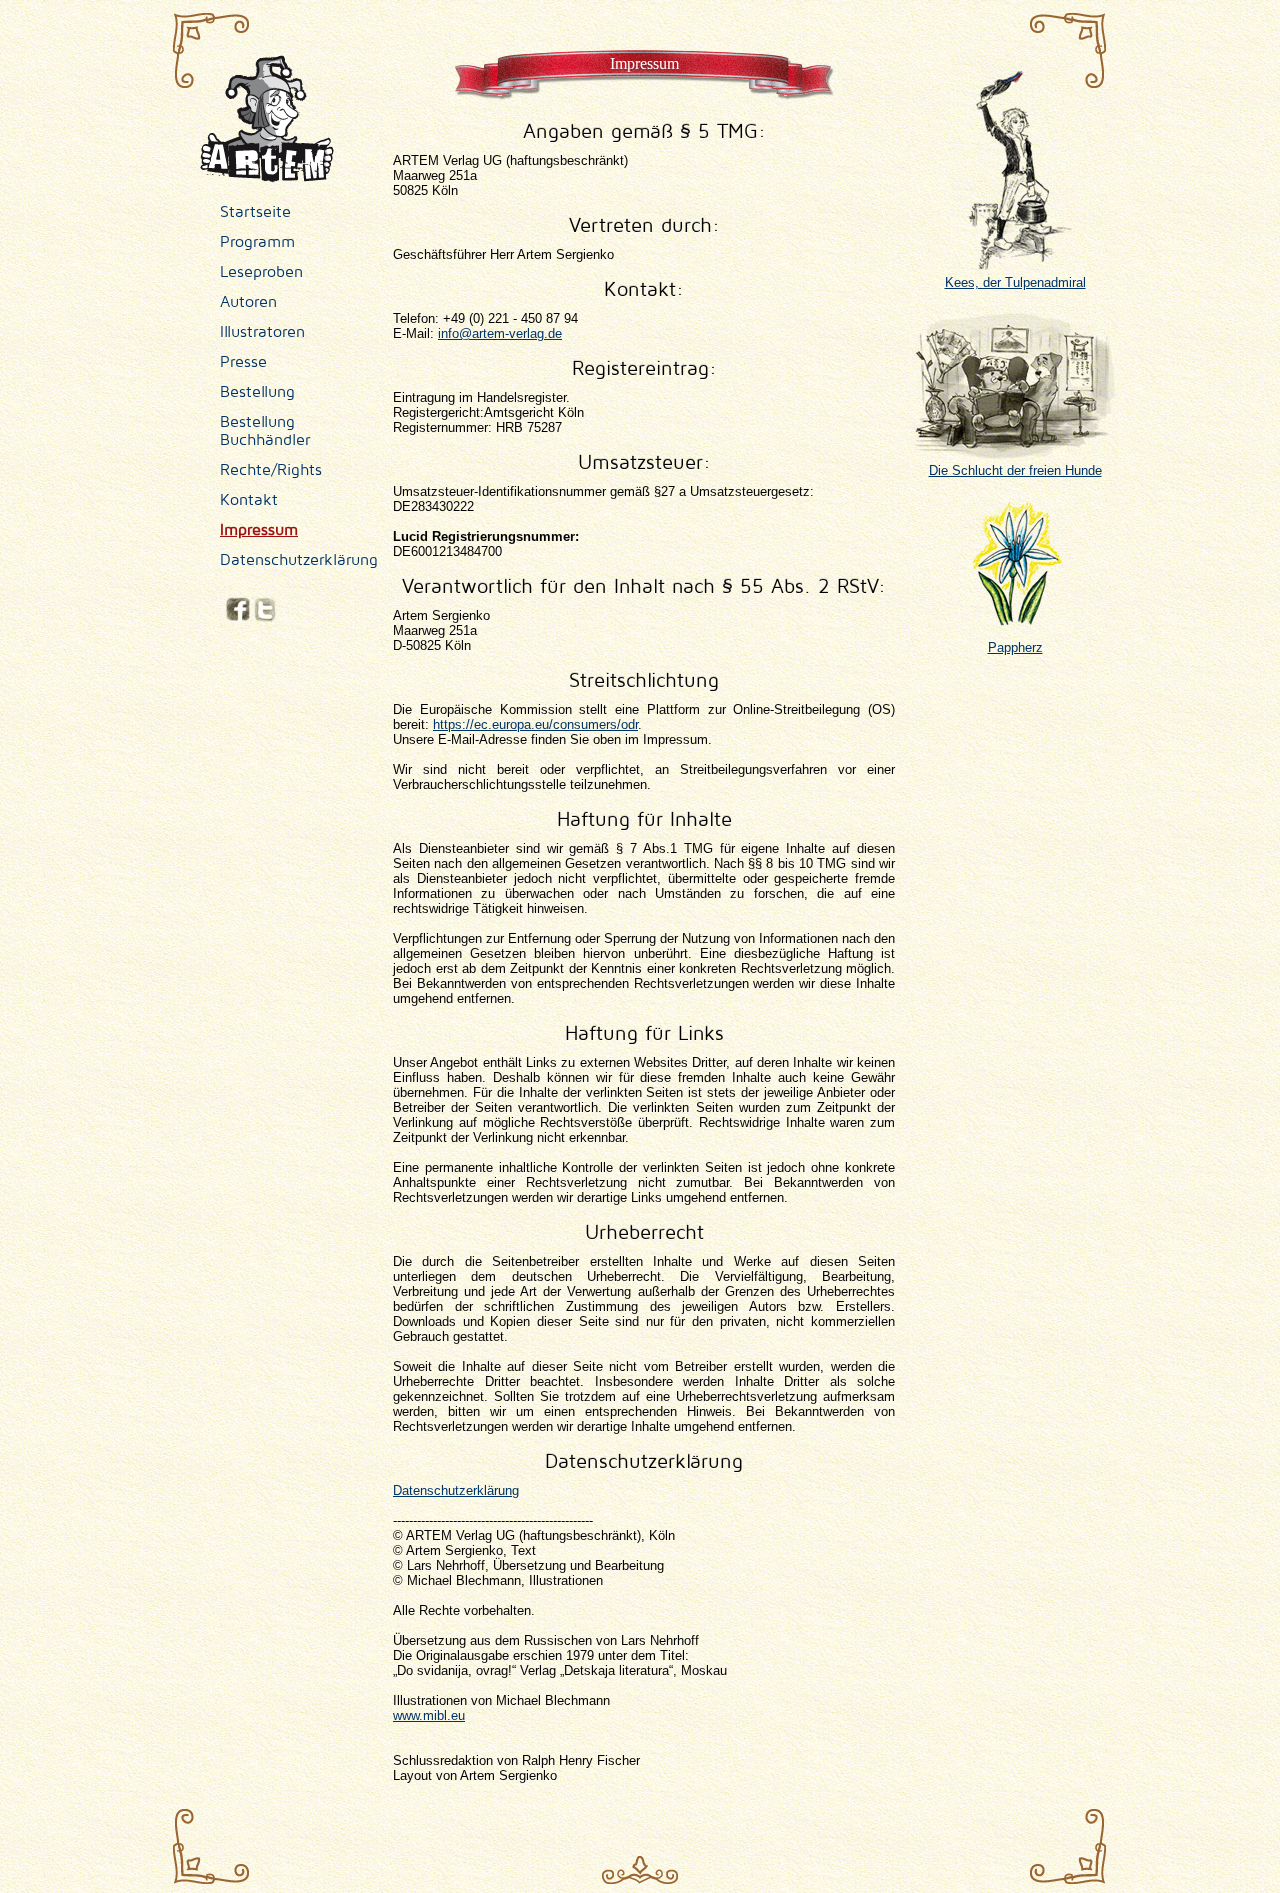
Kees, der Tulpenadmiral (1015, 282)
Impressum (259, 530)
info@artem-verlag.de (500, 333)
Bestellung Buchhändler (265, 431)
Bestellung (257, 392)
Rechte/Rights (271, 470)
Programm (257, 242)
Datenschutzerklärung (299, 560)
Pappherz (1015, 647)
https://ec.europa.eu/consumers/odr (535, 724)
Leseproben (261, 272)
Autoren (248, 302)
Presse (243, 362)
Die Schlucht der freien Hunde (1015, 470)
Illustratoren (262, 332)
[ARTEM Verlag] (267, 175)
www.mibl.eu (429, 1715)
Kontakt (249, 500)
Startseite (255, 212)
